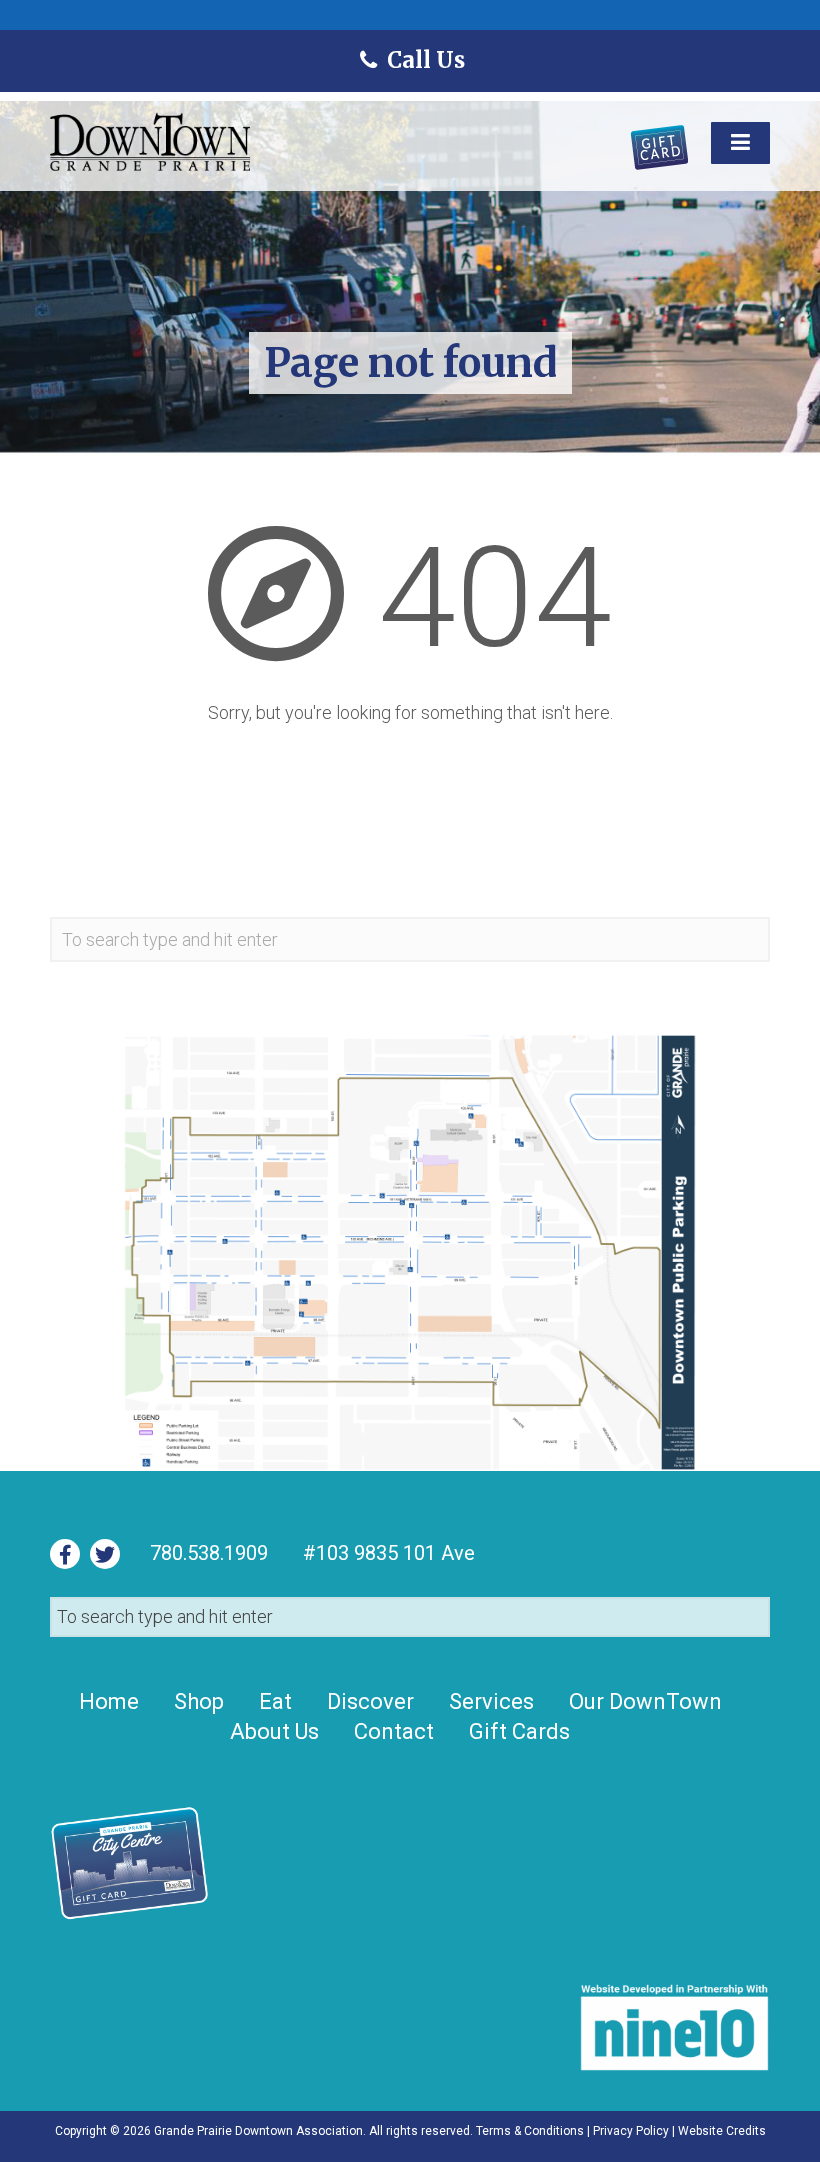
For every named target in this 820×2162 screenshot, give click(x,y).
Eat (275, 1701)
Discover (370, 1701)
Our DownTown (645, 1701)
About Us (274, 1731)
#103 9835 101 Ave (386, 1553)
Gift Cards (519, 1731)
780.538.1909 (209, 1553)
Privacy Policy (631, 2131)
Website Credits (722, 2131)
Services (491, 1701)
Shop (199, 1701)
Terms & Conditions (530, 2131)
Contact (394, 1731)
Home (109, 1701)
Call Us (424, 60)
